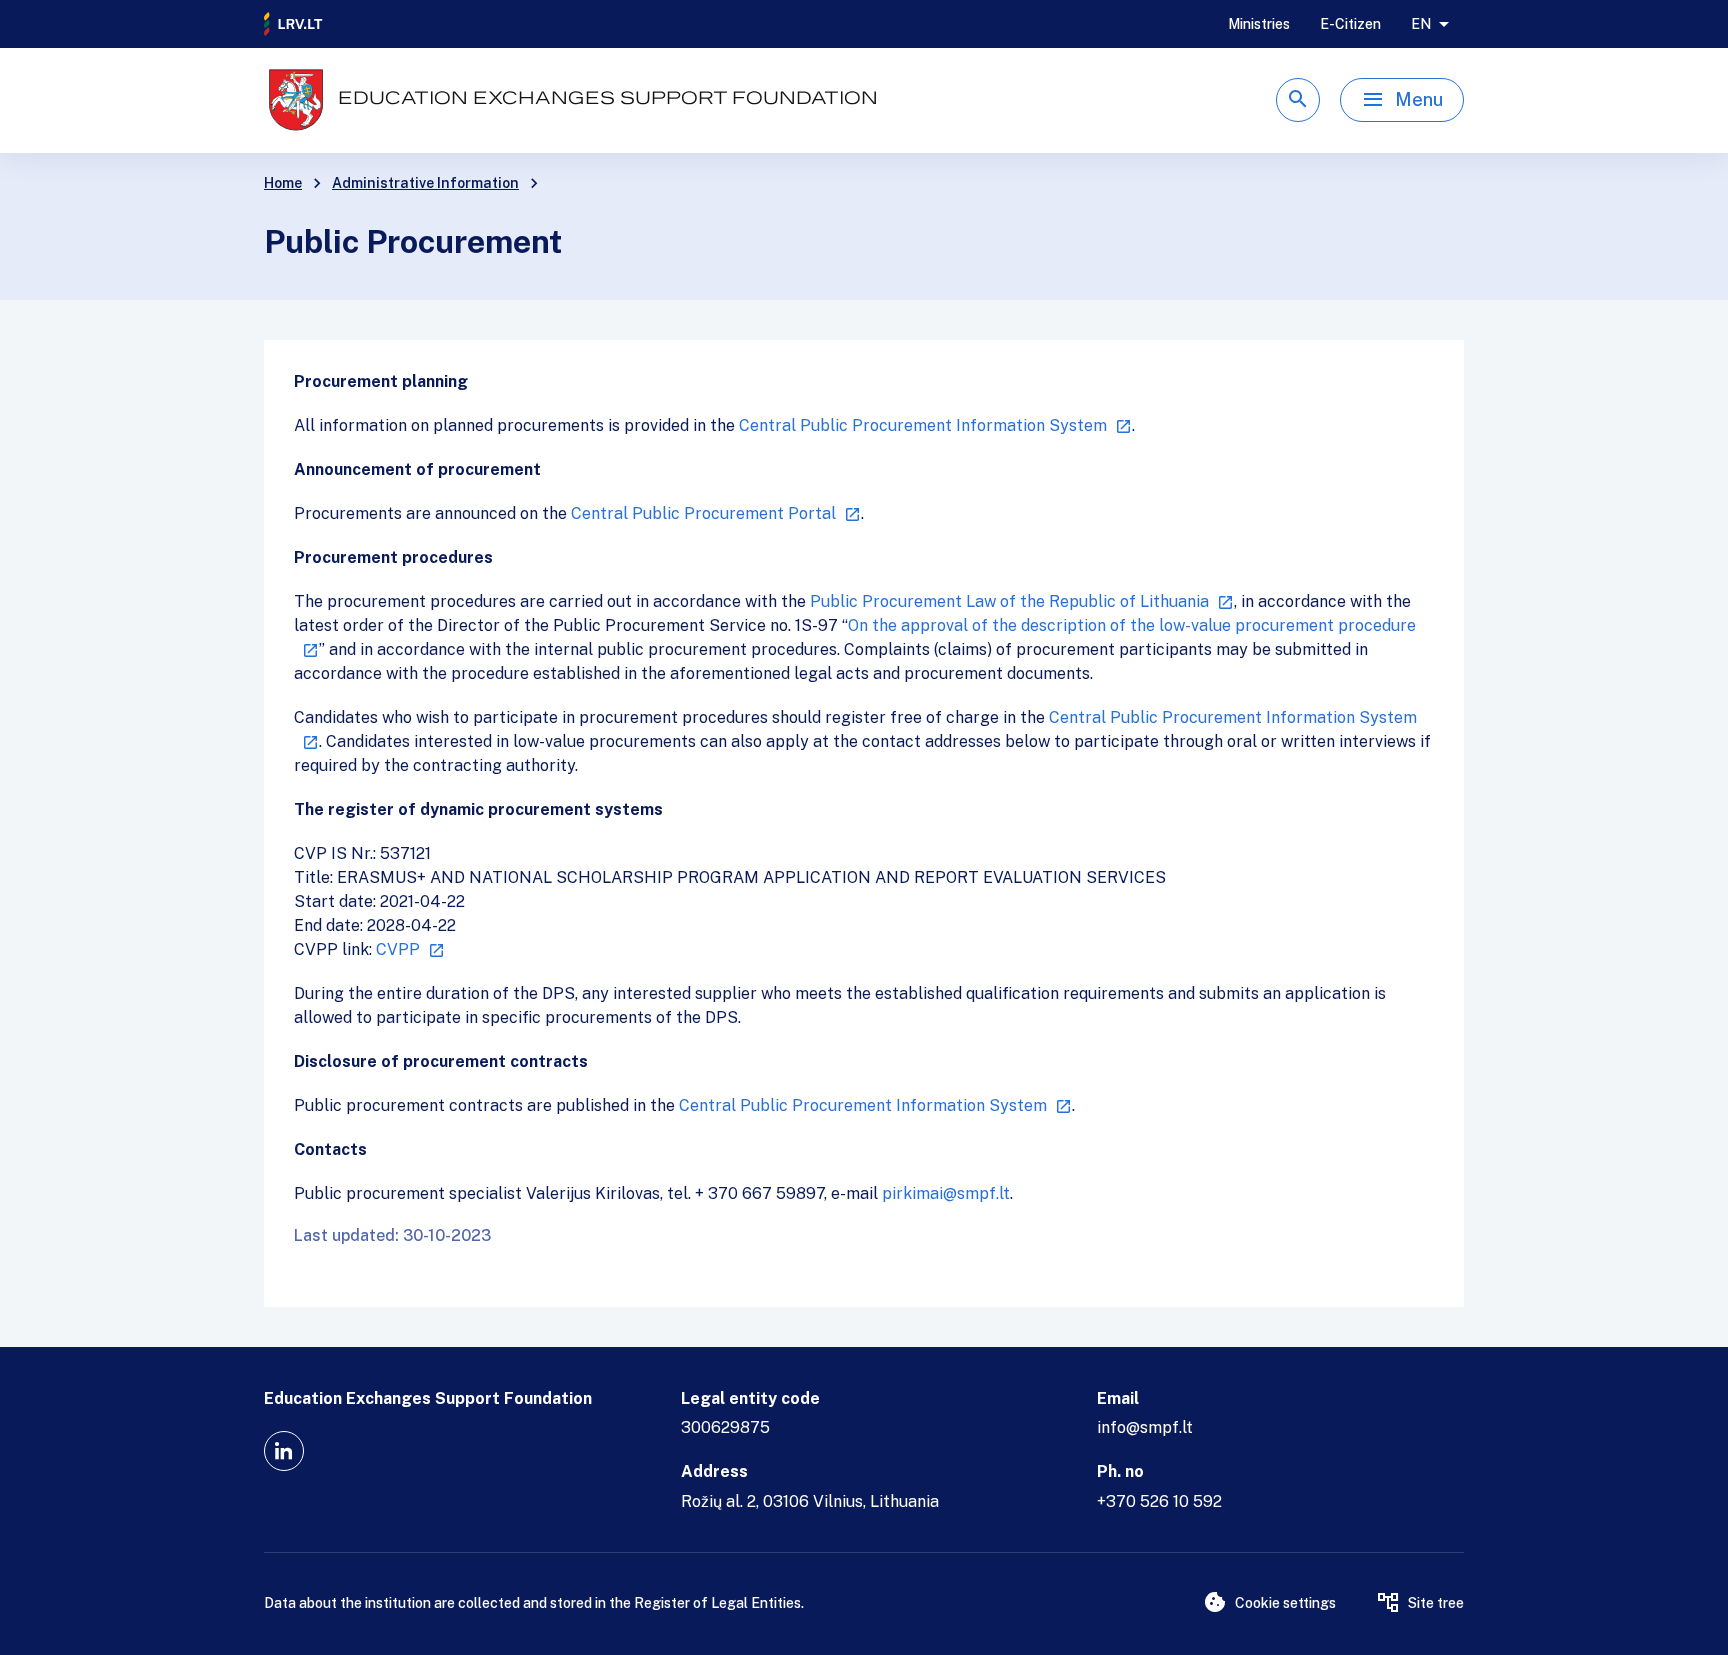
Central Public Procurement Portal (703, 513)
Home (283, 183)
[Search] (1298, 100)
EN (1421, 24)
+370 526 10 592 (1159, 1501)
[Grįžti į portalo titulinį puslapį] (294, 24)
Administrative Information (425, 183)
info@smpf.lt (1145, 1427)
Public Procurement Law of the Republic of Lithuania (1009, 601)
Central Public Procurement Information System (923, 425)
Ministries (1259, 24)
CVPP (398, 949)
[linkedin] (284, 1451)
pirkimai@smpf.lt (946, 1193)
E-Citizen (1350, 24)
